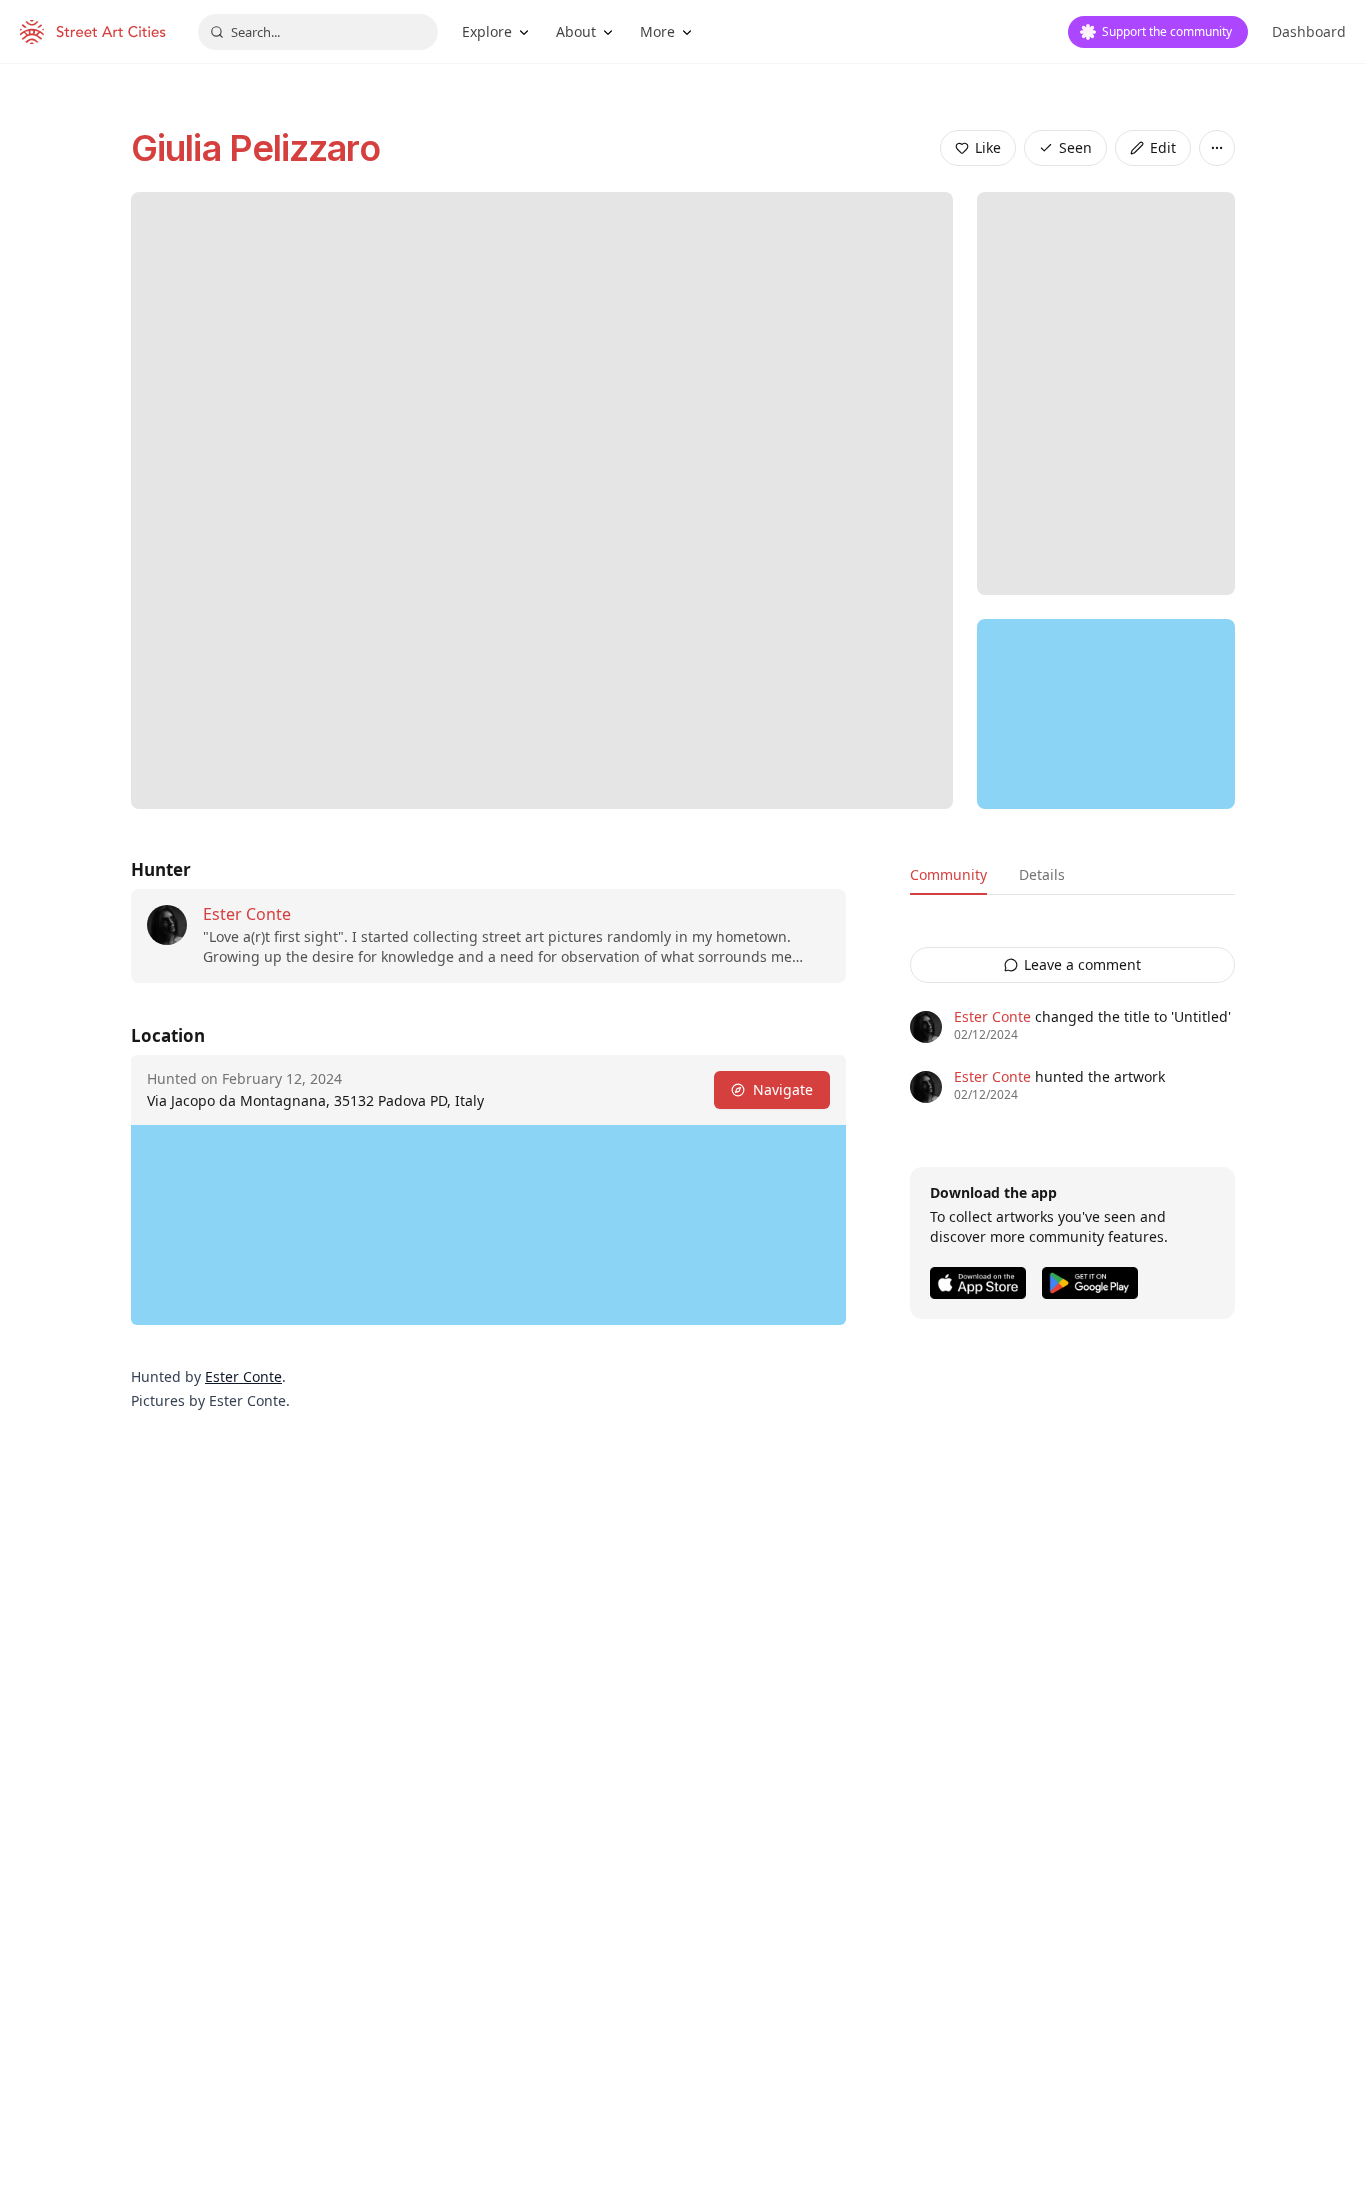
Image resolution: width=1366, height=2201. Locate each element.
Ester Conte (247, 914)
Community (948, 874)
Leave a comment (1082, 964)
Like (988, 147)
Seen (1075, 147)
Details (1042, 874)
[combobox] (318, 32)
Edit (1163, 147)
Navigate (783, 1089)
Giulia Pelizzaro (255, 148)
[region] (1106, 714)
